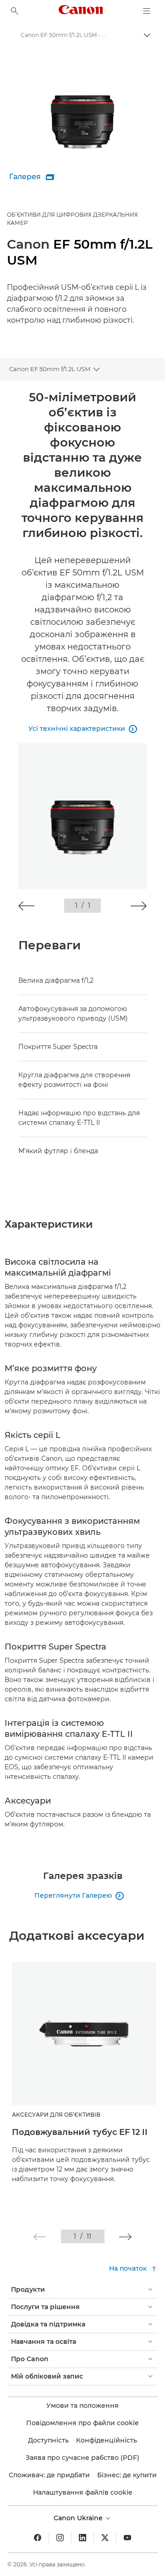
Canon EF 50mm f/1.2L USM (50, 369)
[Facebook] (38, 2538)
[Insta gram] (60, 2538)
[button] (26, 906)
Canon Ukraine (79, 2518)
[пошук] (15, 11)
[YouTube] (127, 2538)
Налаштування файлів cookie (83, 2492)
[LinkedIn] (82, 2538)
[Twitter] (105, 2538)
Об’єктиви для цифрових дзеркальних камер (72, 219)
